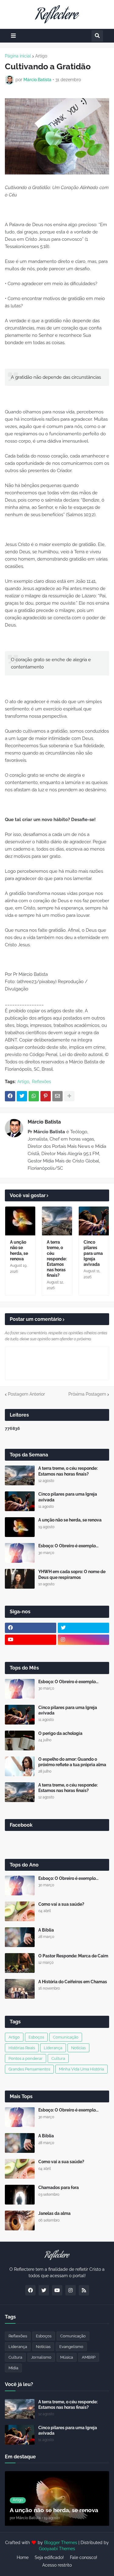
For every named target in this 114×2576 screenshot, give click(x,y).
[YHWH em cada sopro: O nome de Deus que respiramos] (20, 1579)
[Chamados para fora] (20, 2195)
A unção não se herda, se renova (19, 1250)
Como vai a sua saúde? (61, 1904)
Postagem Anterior (26, 1394)
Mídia (13, 2368)
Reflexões (41, 1082)
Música (67, 2357)
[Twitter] (22, 1096)
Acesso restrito (57, 2565)
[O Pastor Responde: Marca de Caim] (20, 1963)
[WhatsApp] (34, 1096)
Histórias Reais (22, 2048)
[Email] (57, 1096)
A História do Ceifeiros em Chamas (73, 1982)
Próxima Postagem (87, 1394)
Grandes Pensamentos (29, 2069)
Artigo (41, 56)
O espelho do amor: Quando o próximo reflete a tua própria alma (72, 1762)
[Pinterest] (46, 1096)
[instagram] (83, 1640)
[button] (13, 36)
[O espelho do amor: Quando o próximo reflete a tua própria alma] (20, 1766)
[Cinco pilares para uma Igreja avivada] (94, 1221)
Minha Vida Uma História (81, 2069)
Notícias (78, 2048)
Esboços (36, 2037)
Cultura (58, 2058)
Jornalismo (41, 2357)
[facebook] (31, 1628)
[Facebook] (10, 1096)
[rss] (84, 2290)
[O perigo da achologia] (20, 1740)
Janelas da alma (54, 2213)
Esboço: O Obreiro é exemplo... (68, 1546)
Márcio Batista (44, 1122)
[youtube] (31, 1640)
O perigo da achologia (60, 1733)
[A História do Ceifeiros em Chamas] (20, 1989)
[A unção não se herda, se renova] (20, 1221)
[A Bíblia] (20, 1937)
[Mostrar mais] (69, 1096)
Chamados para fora (59, 2188)
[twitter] (83, 1628)
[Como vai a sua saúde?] (20, 1911)
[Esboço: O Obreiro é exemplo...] (20, 1553)
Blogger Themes (61, 2543)
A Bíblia (46, 1930)
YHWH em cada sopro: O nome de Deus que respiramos (72, 1574)
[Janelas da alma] (20, 2220)
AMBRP (89, 2357)
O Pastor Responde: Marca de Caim (73, 1956)
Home (23, 2557)
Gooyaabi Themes (57, 2549)
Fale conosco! (84, 2557)
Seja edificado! (49, 2557)
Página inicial (18, 56)
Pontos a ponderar (26, 2058)
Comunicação (66, 2037)
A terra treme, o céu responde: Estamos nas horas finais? (57, 1259)
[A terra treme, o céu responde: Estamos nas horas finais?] (57, 1221)
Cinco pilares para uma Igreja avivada (93, 1253)
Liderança (53, 2048)
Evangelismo (71, 2347)
